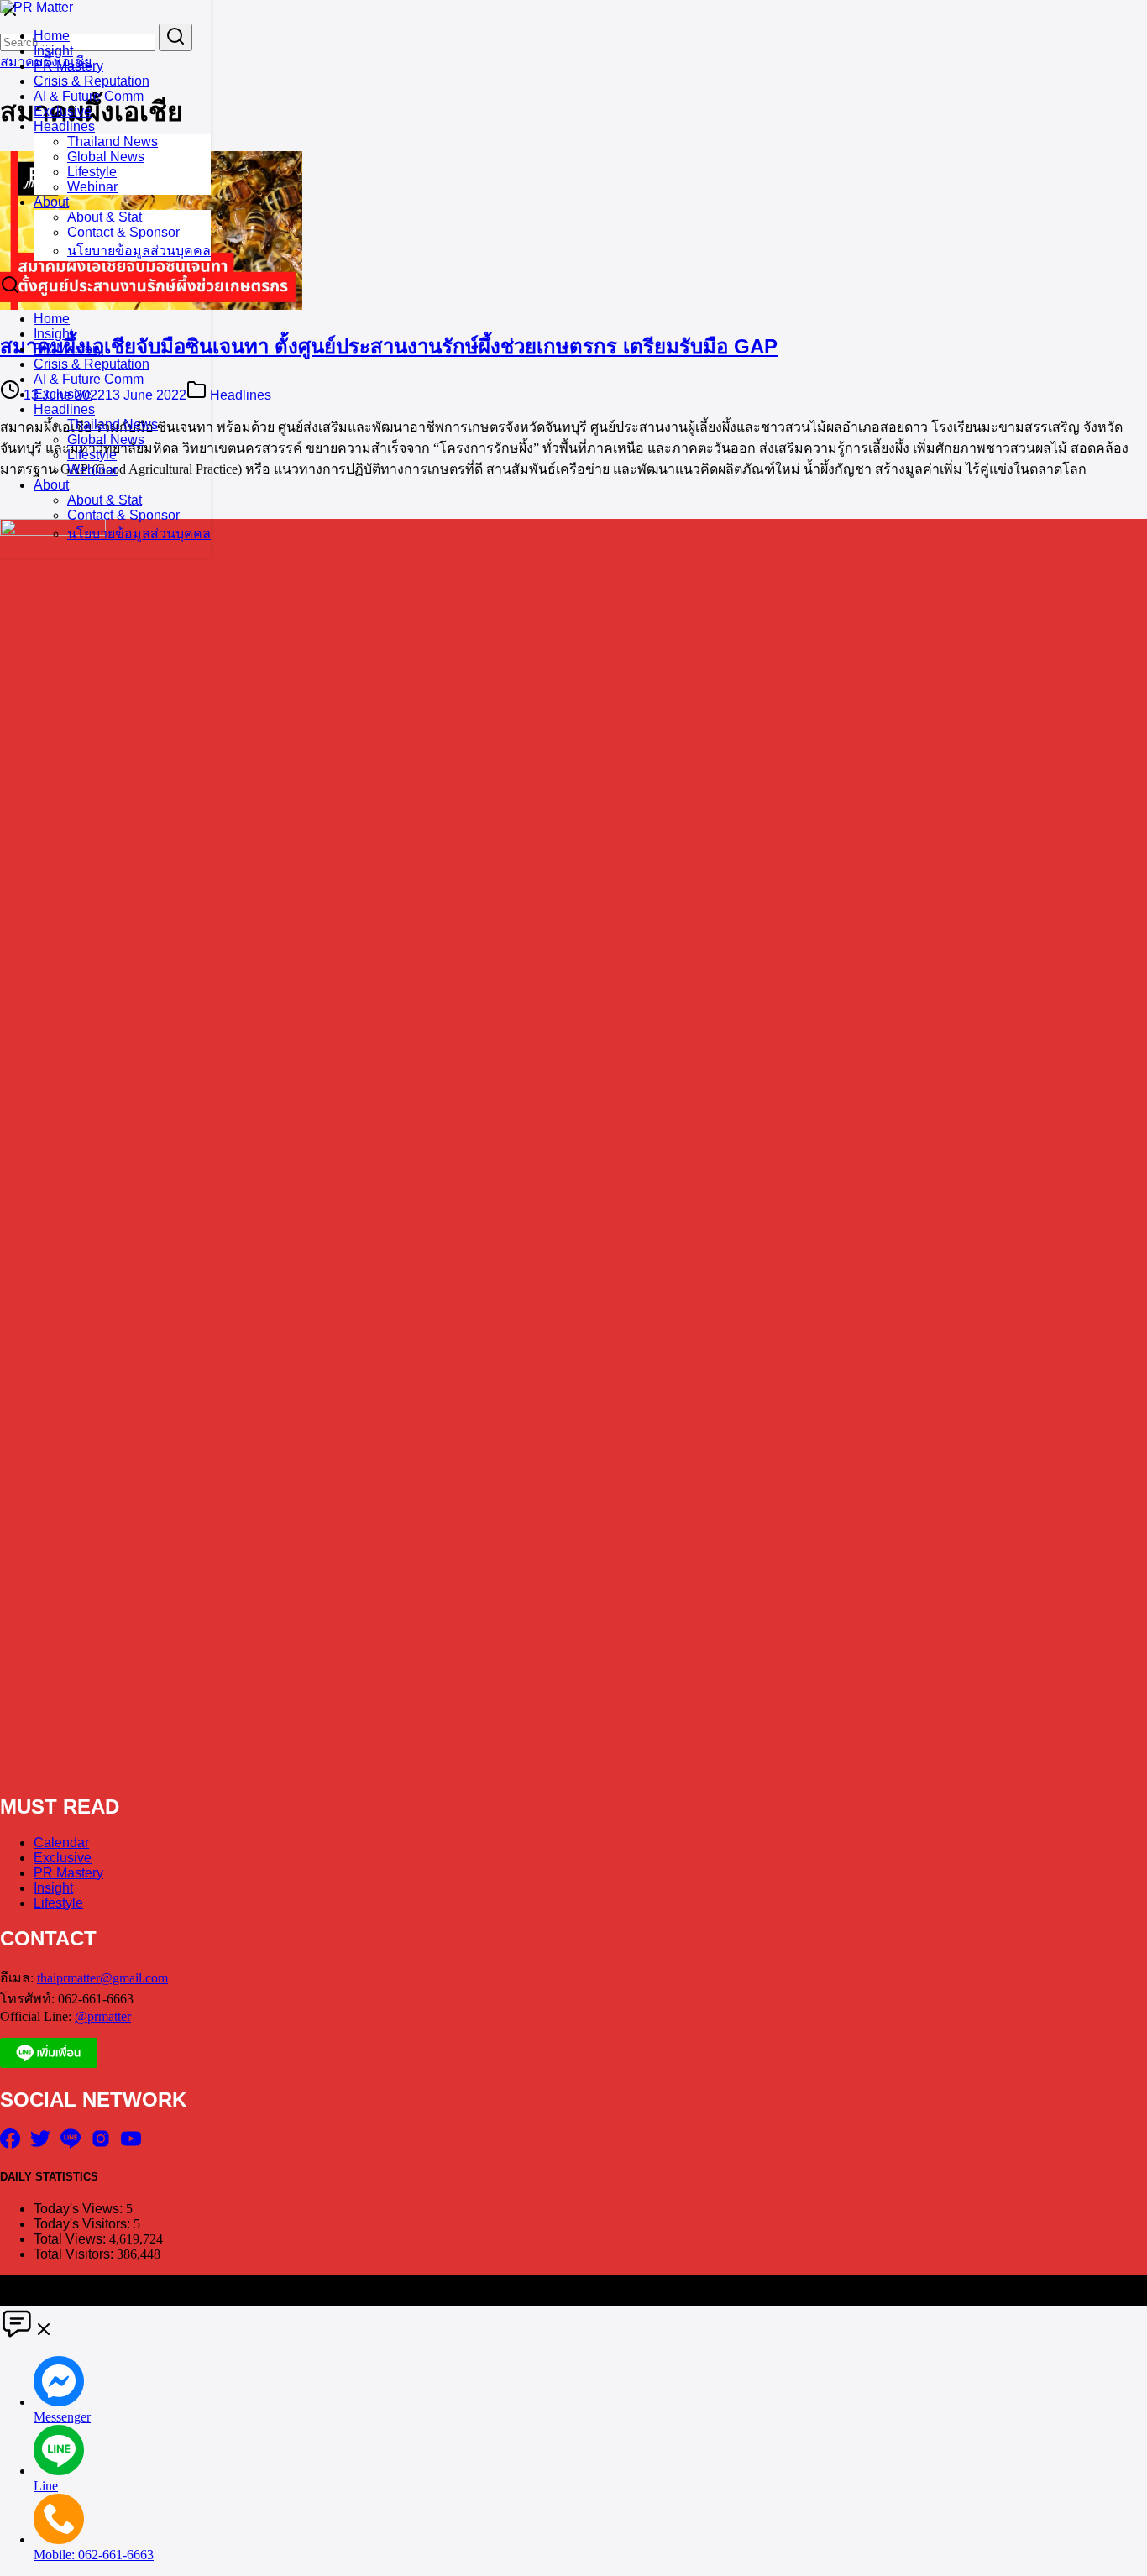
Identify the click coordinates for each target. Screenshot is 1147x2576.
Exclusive (63, 111)
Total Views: (71, 2239)
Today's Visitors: (84, 2224)
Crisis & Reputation (92, 81)
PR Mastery (68, 66)
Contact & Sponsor (123, 232)
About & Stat (105, 217)
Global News (106, 157)
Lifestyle (92, 172)
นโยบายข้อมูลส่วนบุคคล (139, 251)
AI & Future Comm (89, 96)
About (51, 202)
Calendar (61, 1843)
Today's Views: (80, 2209)
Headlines (64, 126)
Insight (53, 51)
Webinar (92, 187)
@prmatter (103, 2016)
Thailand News (113, 141)
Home (52, 36)
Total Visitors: (75, 2254)
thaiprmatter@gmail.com (102, 1978)
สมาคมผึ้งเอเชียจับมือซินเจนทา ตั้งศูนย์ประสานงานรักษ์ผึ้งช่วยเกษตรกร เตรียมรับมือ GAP (389, 346)
